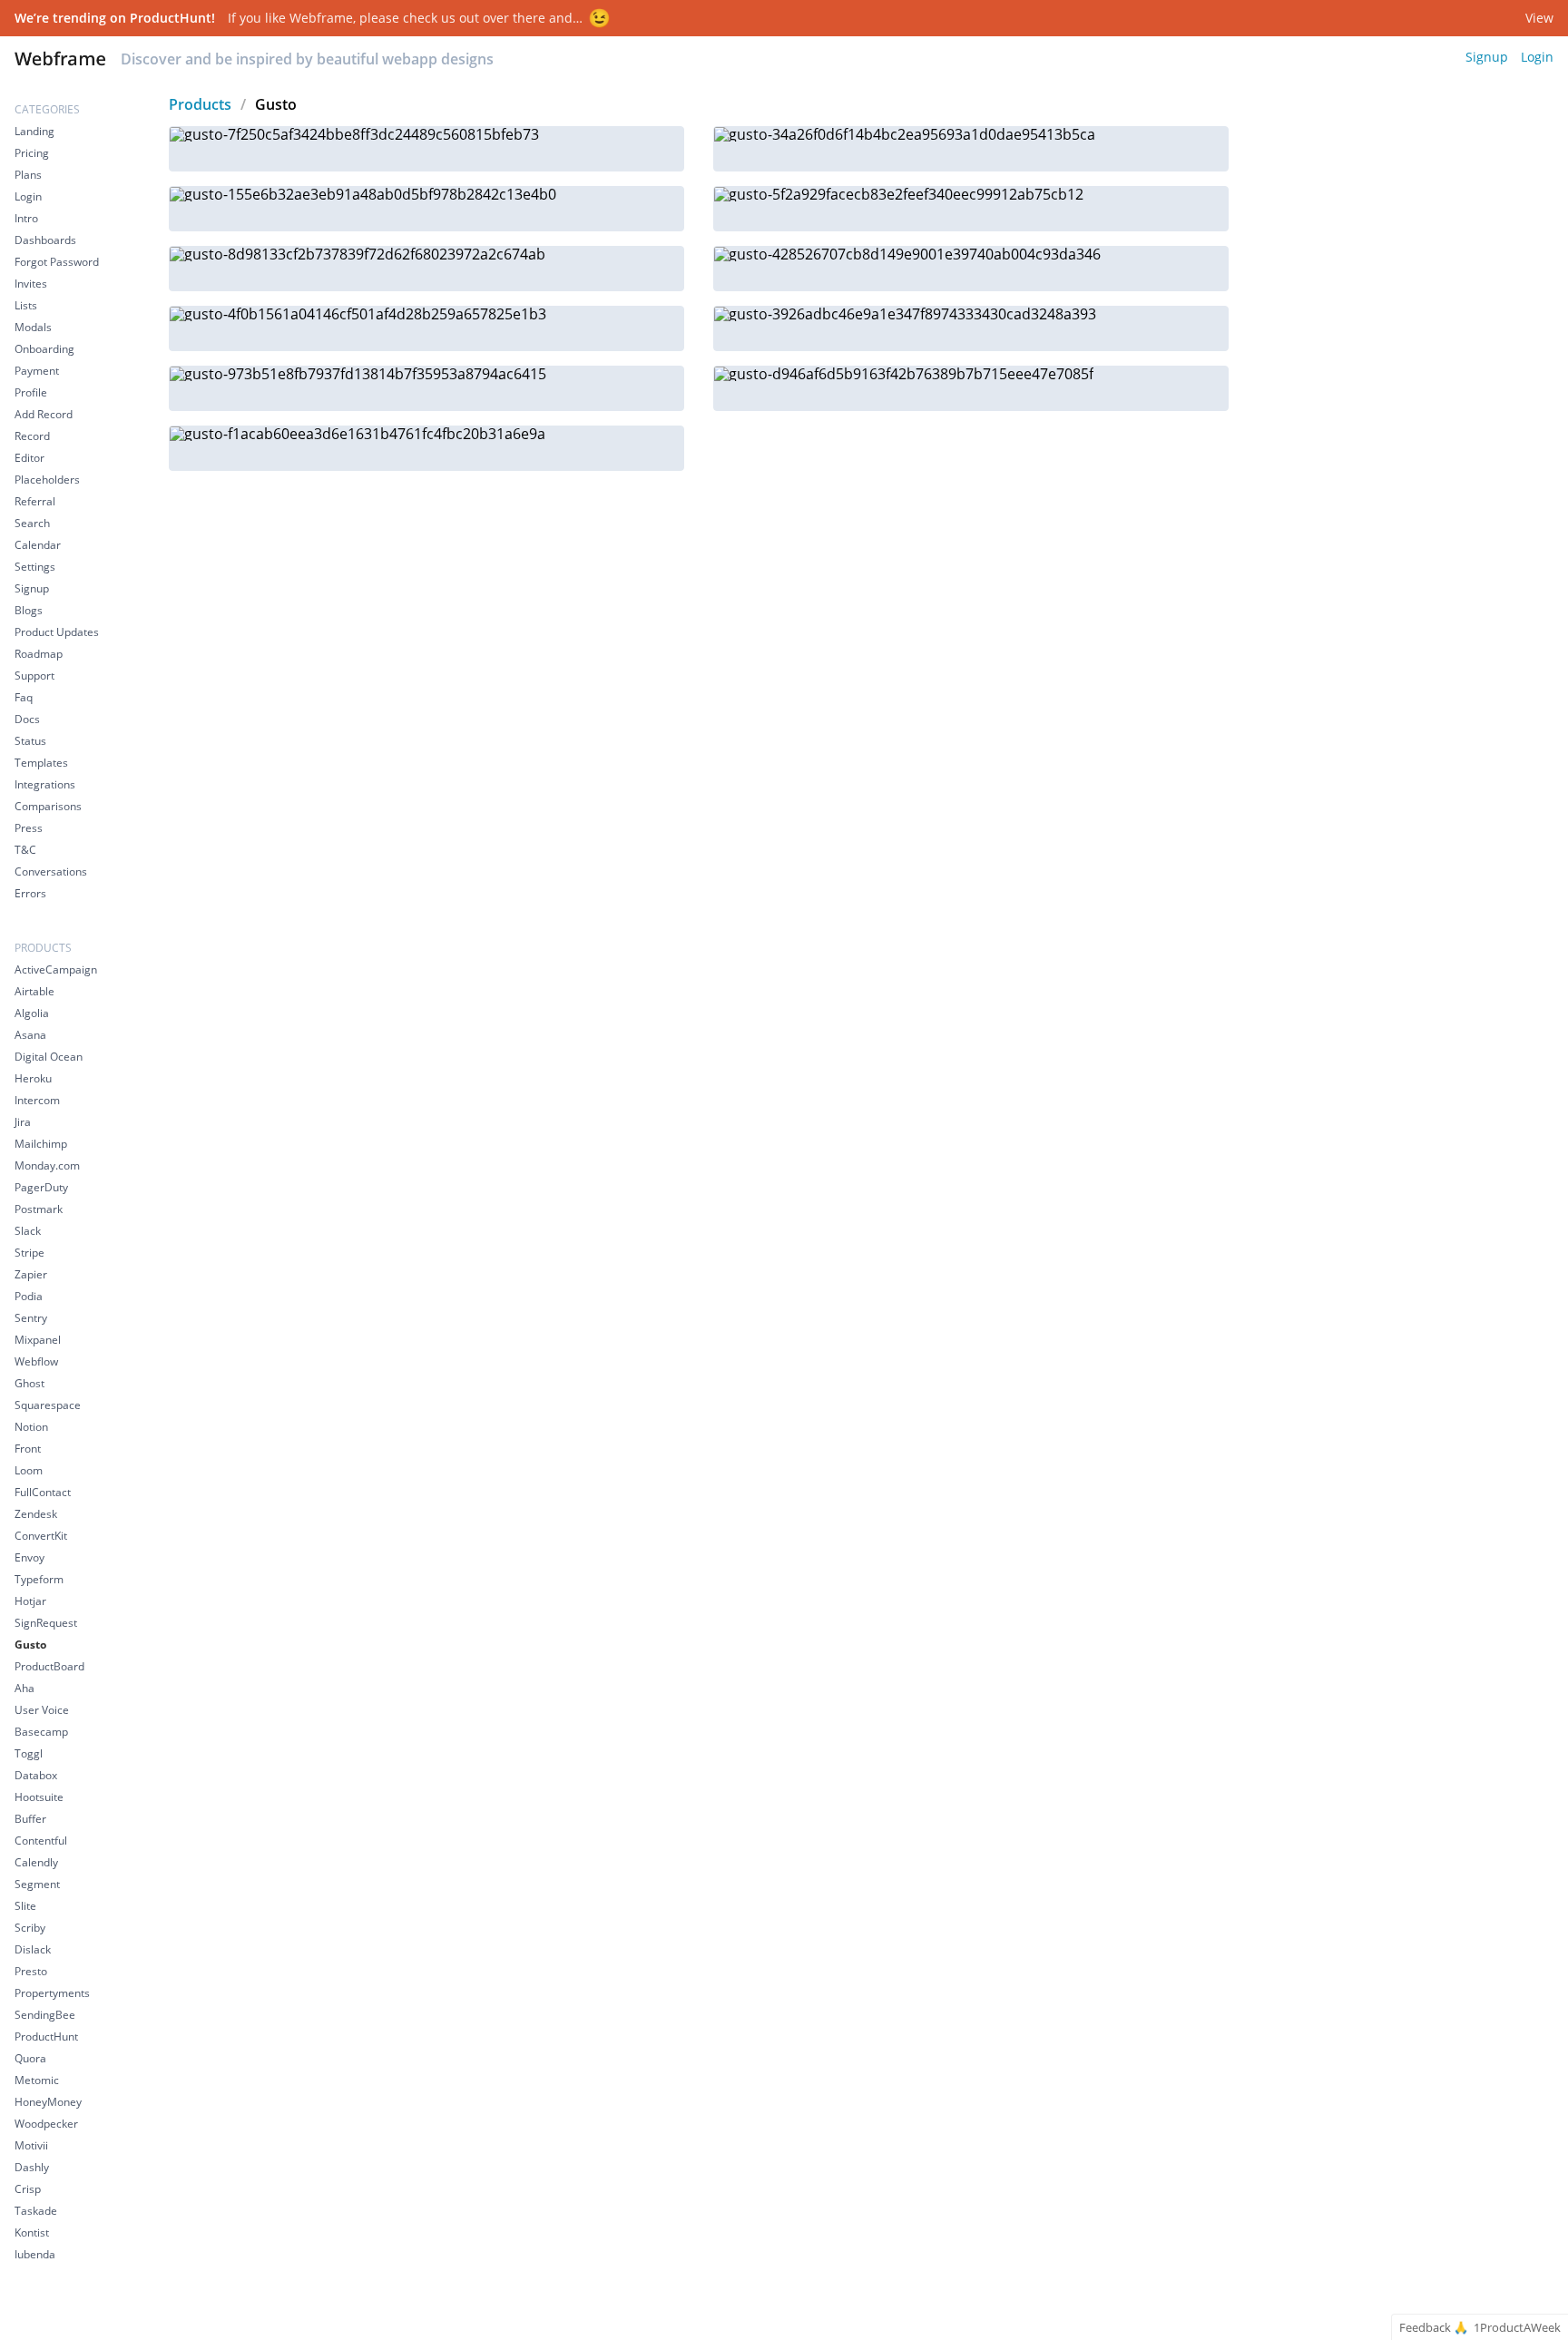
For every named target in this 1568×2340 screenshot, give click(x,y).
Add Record (44, 414)
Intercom (37, 1100)
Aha (24, 1688)
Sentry (31, 1318)
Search (32, 523)
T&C (25, 850)
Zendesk (36, 1514)
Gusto (30, 1645)
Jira (23, 1122)
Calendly (36, 1862)
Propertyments (52, 1993)
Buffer (30, 1819)
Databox (36, 1775)
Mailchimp (41, 1144)
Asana (30, 1035)
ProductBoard (49, 1666)
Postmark (39, 1209)
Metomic (37, 2080)
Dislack (33, 1949)
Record (32, 436)
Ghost (29, 1383)
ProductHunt (46, 2036)
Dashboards (45, 240)
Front (28, 1449)
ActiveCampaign (56, 969)
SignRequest (46, 1623)
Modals (33, 327)
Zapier (31, 1274)
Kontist (32, 2232)
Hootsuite (39, 1797)
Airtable (34, 991)
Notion (31, 1427)
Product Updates (57, 632)
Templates (41, 763)
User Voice (42, 1710)
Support (34, 676)
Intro (26, 218)
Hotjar (30, 1601)
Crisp (28, 2189)
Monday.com (47, 1165)
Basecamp (41, 1732)
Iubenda (35, 2254)
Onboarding (44, 349)
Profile (31, 392)
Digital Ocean (49, 1057)
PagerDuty (41, 1187)
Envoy (29, 1557)
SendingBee (45, 2015)
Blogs (29, 610)
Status (30, 741)
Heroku (33, 1078)
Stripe (29, 1253)
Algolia (32, 1013)
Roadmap (39, 654)
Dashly (32, 2167)
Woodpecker (46, 2124)
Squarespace (48, 1405)
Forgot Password (57, 262)
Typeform (39, 1579)
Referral (35, 501)
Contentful (41, 1841)
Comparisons (48, 806)
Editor (29, 458)
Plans (28, 175)
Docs (27, 719)
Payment (37, 371)
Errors (30, 893)
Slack (28, 1231)
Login (1537, 57)
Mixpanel (38, 1340)
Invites (31, 284)
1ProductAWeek (1517, 2328)
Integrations (45, 784)
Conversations (51, 871)
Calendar (38, 545)
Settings (35, 567)
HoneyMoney (48, 2102)
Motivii (31, 2145)
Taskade (36, 2211)
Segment (37, 1884)
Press (29, 828)
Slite (25, 1906)
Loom (29, 1470)
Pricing (32, 153)
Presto (31, 1971)
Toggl (29, 1753)
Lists (26, 305)
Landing (34, 131)
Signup (1487, 57)
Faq (24, 697)
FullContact (43, 1492)
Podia (29, 1296)
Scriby (30, 1928)
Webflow (36, 1361)
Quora (30, 2058)
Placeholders (47, 480)
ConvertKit (41, 1536)
